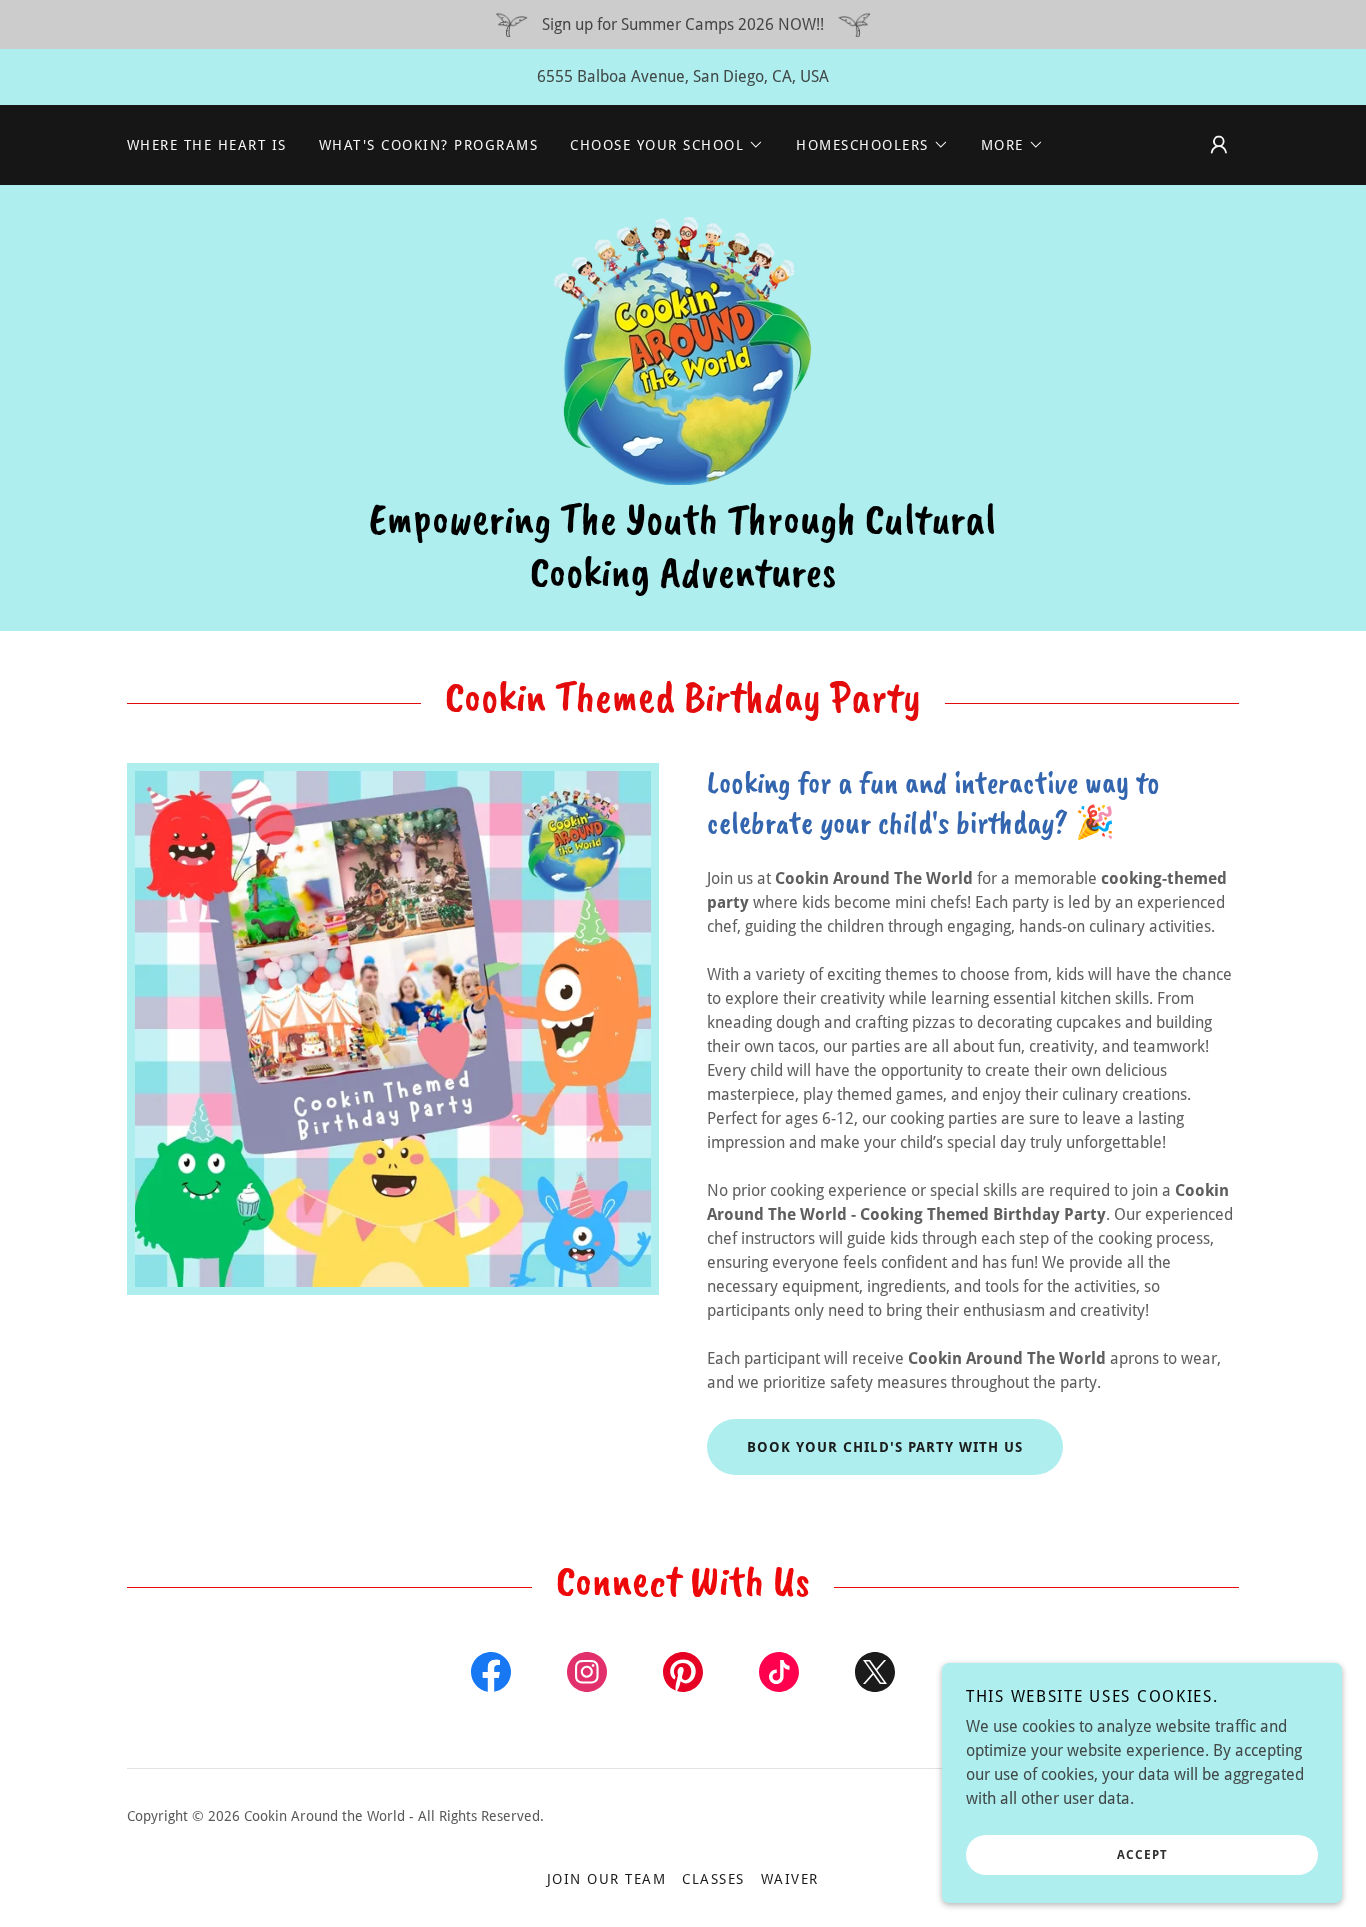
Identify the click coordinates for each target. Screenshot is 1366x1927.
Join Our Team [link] (606, 1879)
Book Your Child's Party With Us (885, 1447)
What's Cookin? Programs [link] (428, 145)
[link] (682, 349)
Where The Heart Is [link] (207, 145)
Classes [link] (713, 1879)
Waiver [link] (790, 1879)
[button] (667, 145)
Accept (1142, 1855)
